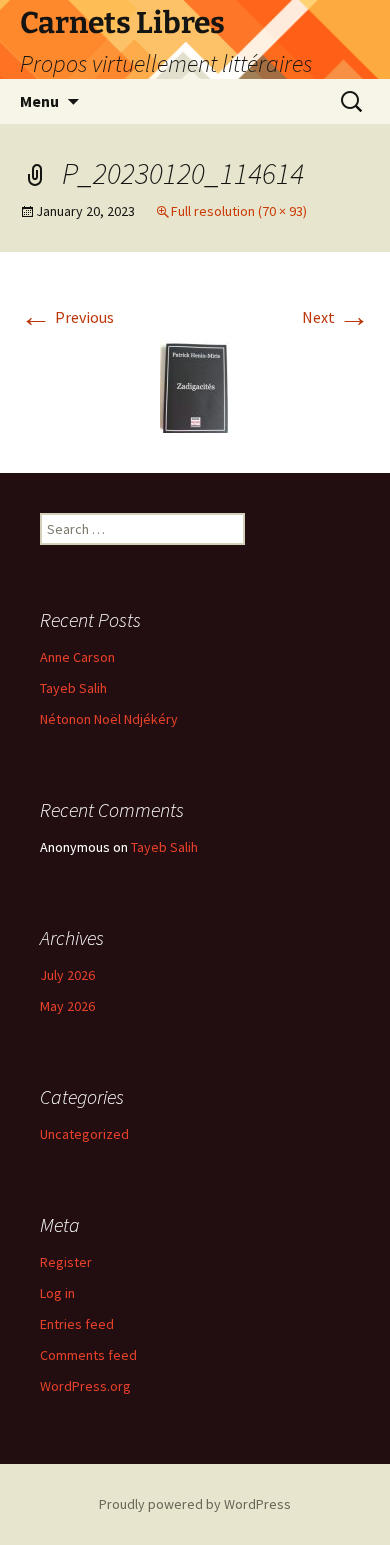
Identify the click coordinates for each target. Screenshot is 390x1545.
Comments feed (88, 1355)
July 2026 (67, 975)
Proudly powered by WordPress (195, 1504)
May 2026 (67, 1006)
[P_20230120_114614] (195, 384)
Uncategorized (84, 1134)
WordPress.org (85, 1386)
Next (336, 317)
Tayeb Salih (73, 688)
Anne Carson (77, 657)
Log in (57, 1293)
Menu (39, 101)
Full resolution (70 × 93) (239, 211)
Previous (67, 317)
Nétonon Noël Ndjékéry (109, 719)
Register (66, 1262)
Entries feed (77, 1324)
